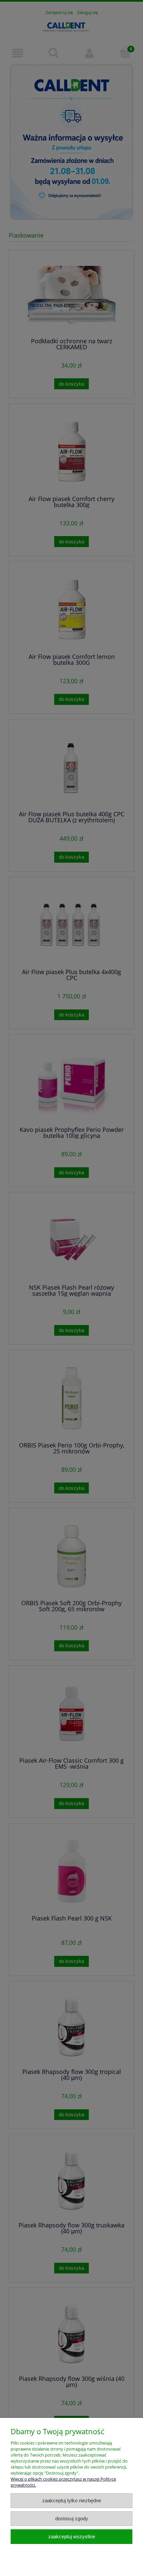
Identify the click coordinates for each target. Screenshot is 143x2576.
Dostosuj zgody (72, 2518)
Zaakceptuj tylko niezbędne (72, 2500)
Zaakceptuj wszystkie (72, 2536)
